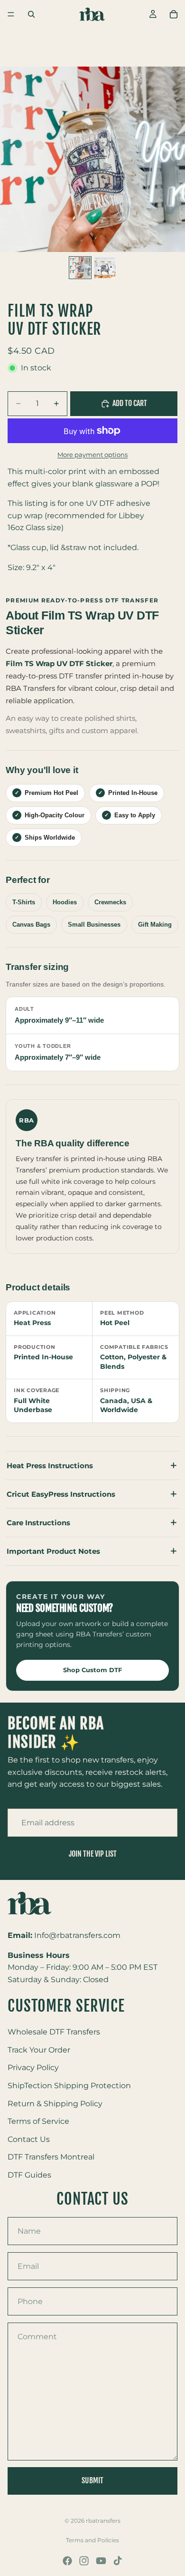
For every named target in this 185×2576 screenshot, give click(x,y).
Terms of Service (38, 2121)
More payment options (92, 455)
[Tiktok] (118, 2561)
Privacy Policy (33, 2068)
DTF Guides (29, 2175)
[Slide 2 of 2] (105, 268)
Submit (92, 2480)
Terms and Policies (92, 2540)
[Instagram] (84, 2561)
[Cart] (174, 14)
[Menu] (11, 14)
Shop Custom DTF (92, 1670)
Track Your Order (39, 2050)
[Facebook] (67, 2561)
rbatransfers (103, 2521)
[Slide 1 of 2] (80, 268)
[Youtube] (101, 2561)
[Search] (31, 14)
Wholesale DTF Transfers (54, 2032)
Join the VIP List (93, 1854)
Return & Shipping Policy (55, 2104)
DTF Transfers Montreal (51, 2157)
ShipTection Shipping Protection (69, 2086)
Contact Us (29, 2139)
